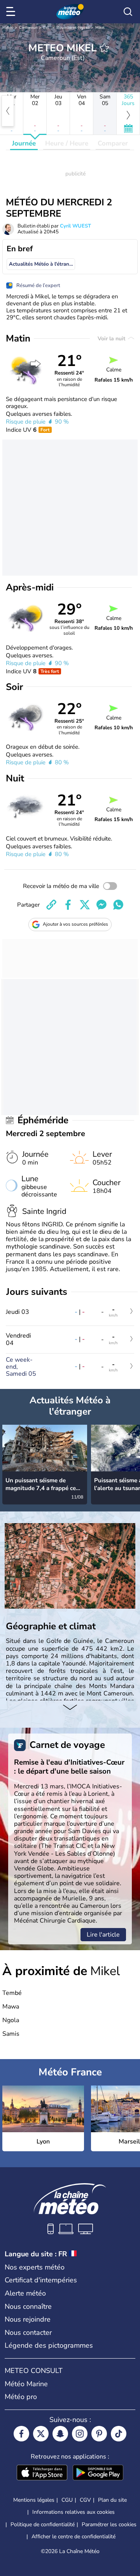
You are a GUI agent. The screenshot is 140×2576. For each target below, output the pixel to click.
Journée (24, 143)
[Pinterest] (99, 2434)
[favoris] (104, 48)
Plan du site (112, 2500)
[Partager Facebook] (68, 905)
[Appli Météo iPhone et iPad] (42, 2473)
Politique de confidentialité (43, 2524)
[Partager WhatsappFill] (118, 905)
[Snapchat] (60, 2434)
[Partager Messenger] (101, 905)
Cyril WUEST (75, 226)
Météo (8, 28)
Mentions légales (34, 2500)
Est (46, 28)
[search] (128, 12)
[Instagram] (80, 2434)
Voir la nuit (112, 339)
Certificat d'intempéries (41, 2280)
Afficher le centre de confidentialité (73, 2537)
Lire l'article (103, 1935)
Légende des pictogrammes (49, 2345)
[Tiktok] (119, 2434)
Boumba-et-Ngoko (73, 28)
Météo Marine (26, 2384)
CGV (85, 2500)
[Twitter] (41, 2434)
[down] (70, 1708)
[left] (8, 111)
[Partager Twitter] (85, 905)
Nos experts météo (35, 2267)
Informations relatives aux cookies (73, 2512)
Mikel (100, 28)
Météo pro (21, 2397)
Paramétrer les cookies (109, 2525)
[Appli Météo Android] (98, 2473)
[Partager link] (51, 905)
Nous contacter (28, 2333)
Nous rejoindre (28, 2319)
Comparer (113, 143)
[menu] (12, 12)
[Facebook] (21, 2434)
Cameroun (28, 28)
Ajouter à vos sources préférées (75, 924)
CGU (67, 2500)
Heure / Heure (67, 143)
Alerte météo (25, 2293)
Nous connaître (28, 2306)
